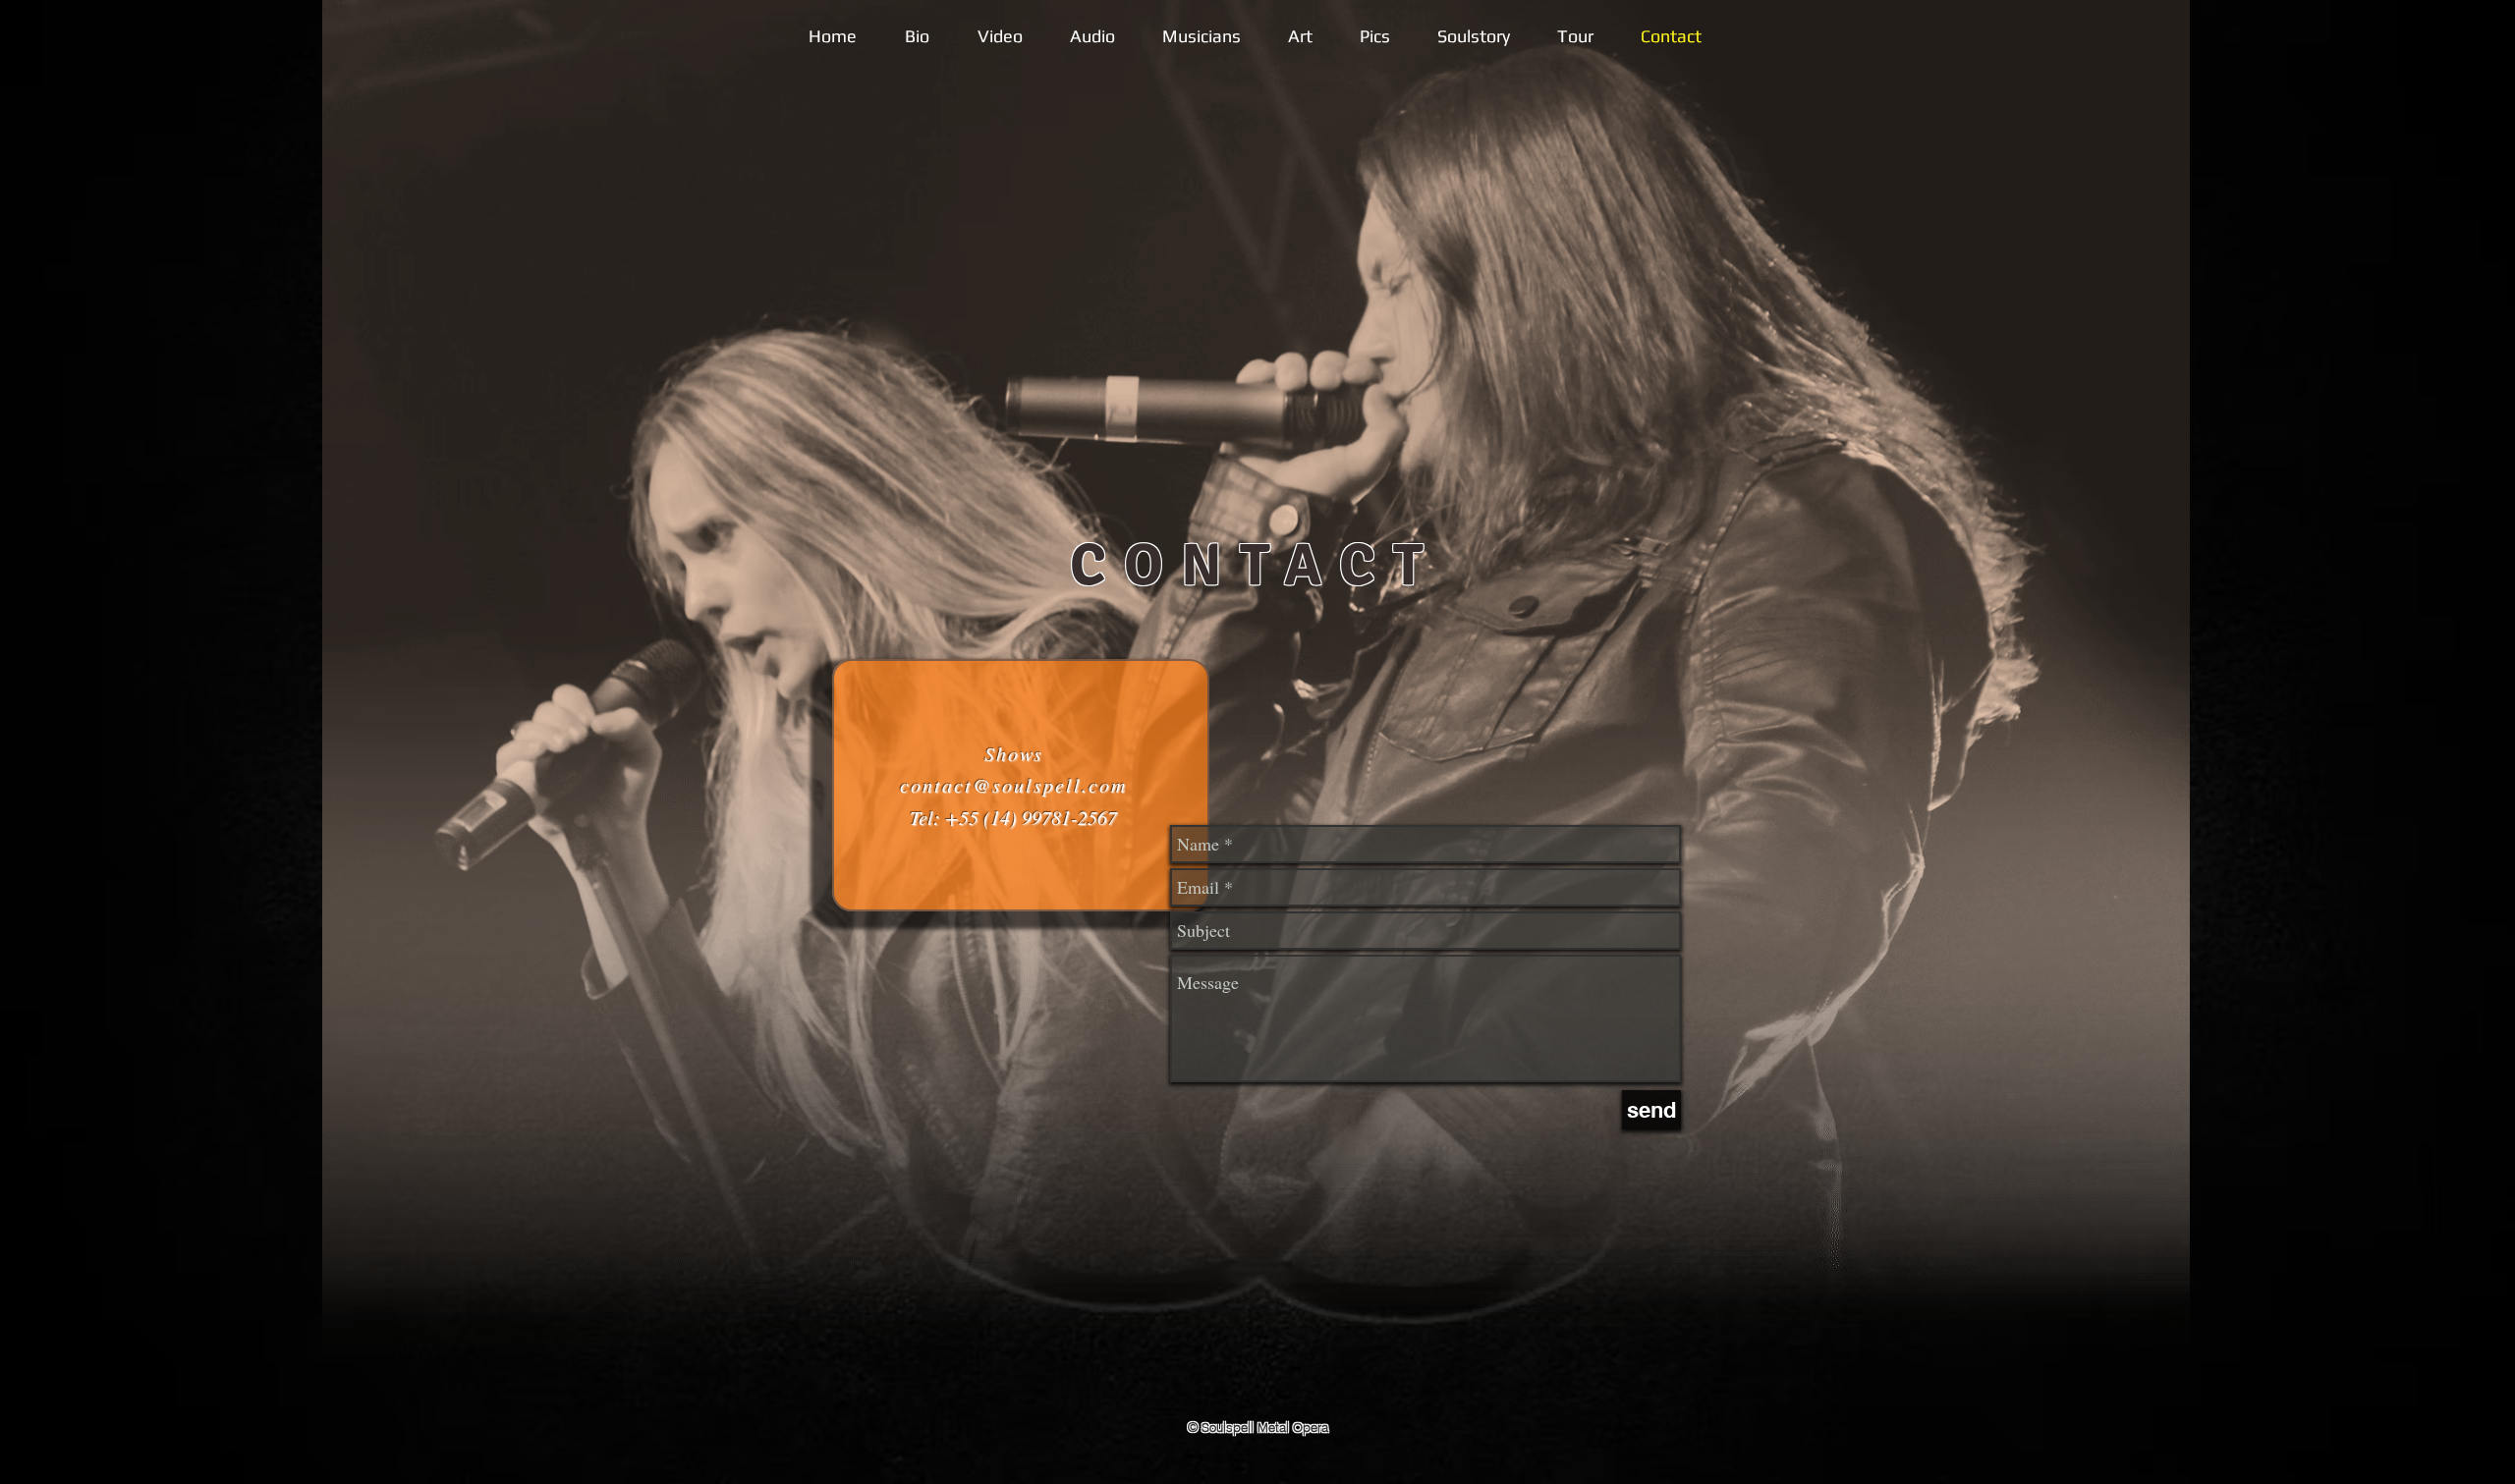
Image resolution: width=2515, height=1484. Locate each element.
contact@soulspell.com (1013, 785)
